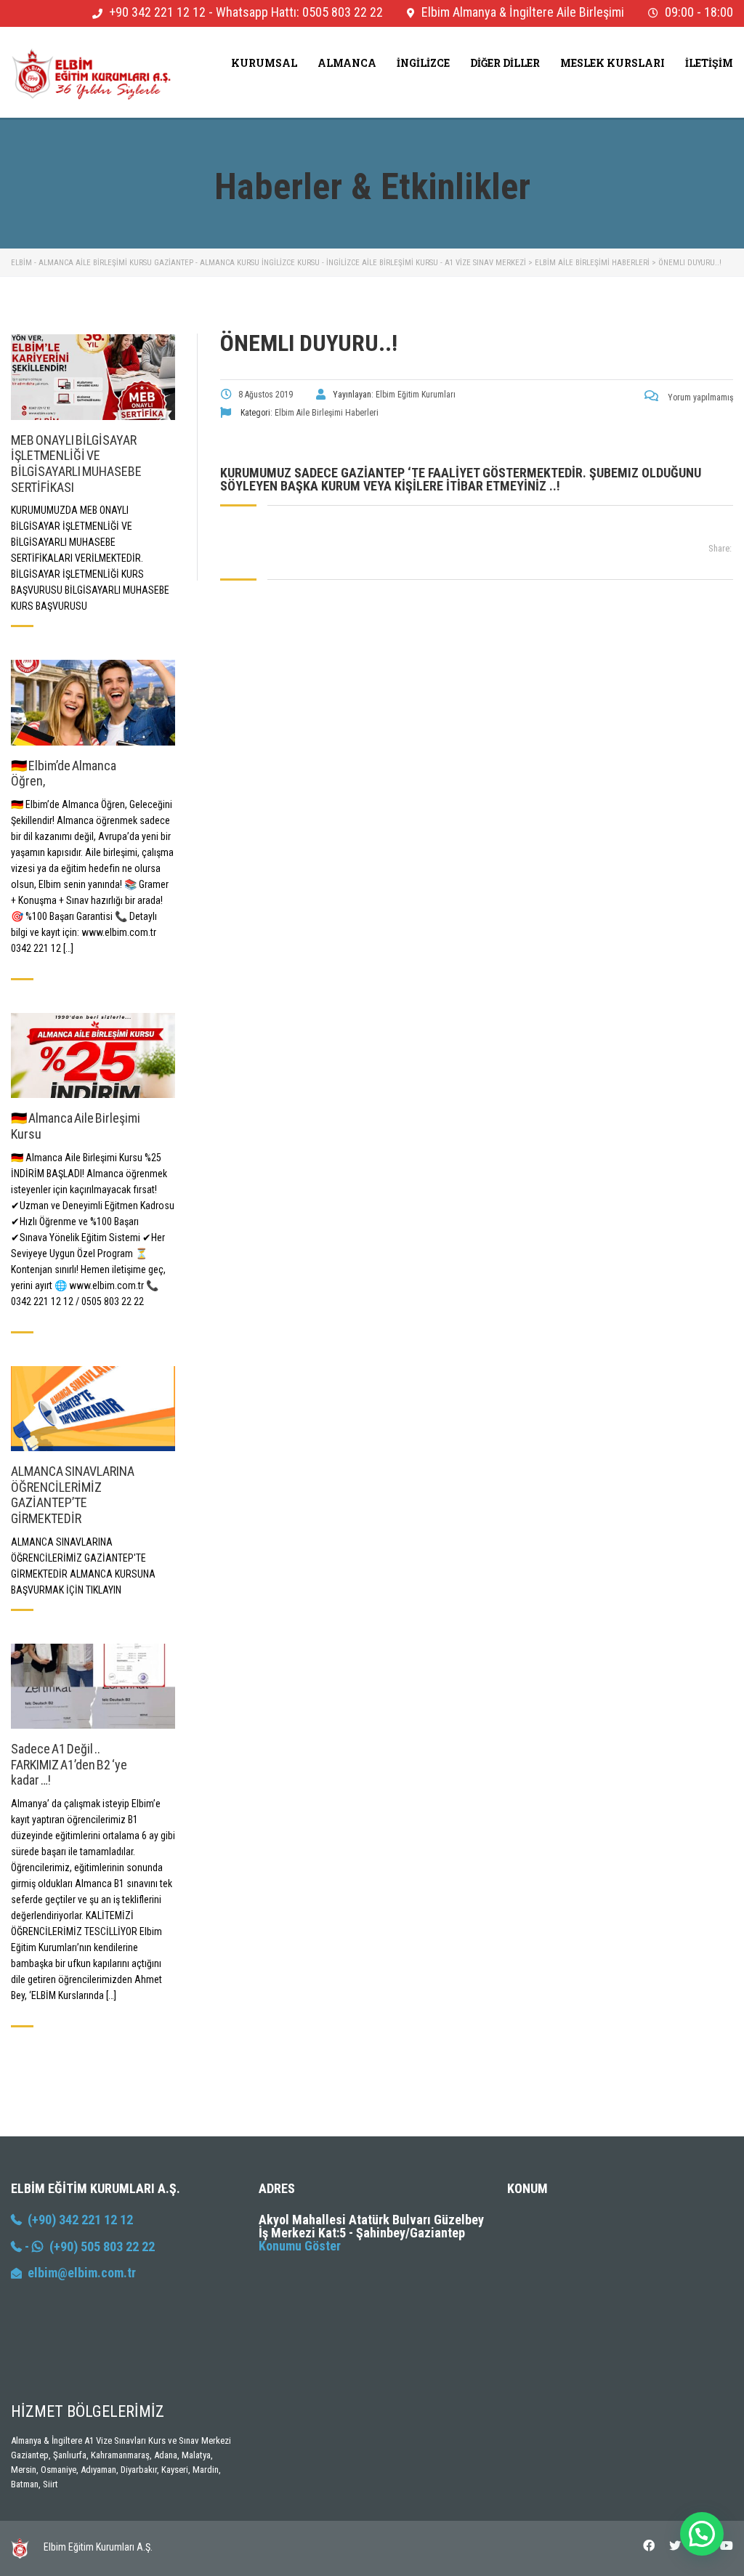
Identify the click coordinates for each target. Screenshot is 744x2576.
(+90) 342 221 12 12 (77, 2220)
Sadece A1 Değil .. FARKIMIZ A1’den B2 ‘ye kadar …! (69, 1764)
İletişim (709, 63)
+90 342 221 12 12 (157, 12)
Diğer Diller (505, 63)
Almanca (347, 63)
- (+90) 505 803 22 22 (88, 2246)
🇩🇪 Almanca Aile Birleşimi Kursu (76, 1126)
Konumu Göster (300, 2246)
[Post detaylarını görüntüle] (93, 377)
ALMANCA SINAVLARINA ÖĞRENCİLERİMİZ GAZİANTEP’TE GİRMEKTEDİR (73, 1495)
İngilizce (423, 63)
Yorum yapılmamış (699, 397)
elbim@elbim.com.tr (82, 2273)
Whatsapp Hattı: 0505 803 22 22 (299, 12)
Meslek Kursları (612, 63)
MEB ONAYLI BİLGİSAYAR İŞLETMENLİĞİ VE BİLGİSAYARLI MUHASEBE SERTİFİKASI (76, 464)
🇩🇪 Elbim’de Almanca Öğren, (64, 774)
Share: (720, 548)
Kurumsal (264, 63)
